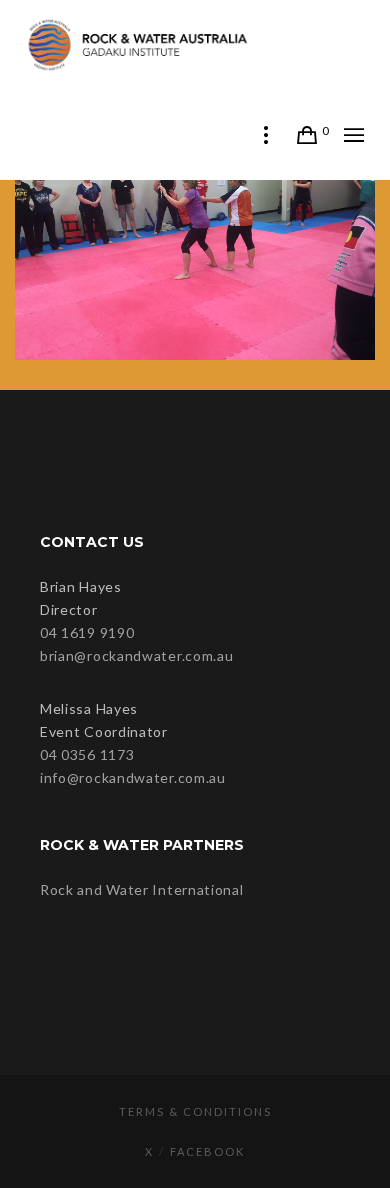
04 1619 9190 (87, 632)
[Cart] (307, 135)
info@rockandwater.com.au (133, 777)
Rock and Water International (142, 889)
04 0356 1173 (87, 754)
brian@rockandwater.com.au (137, 655)
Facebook (207, 1151)
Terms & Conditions (195, 1111)
